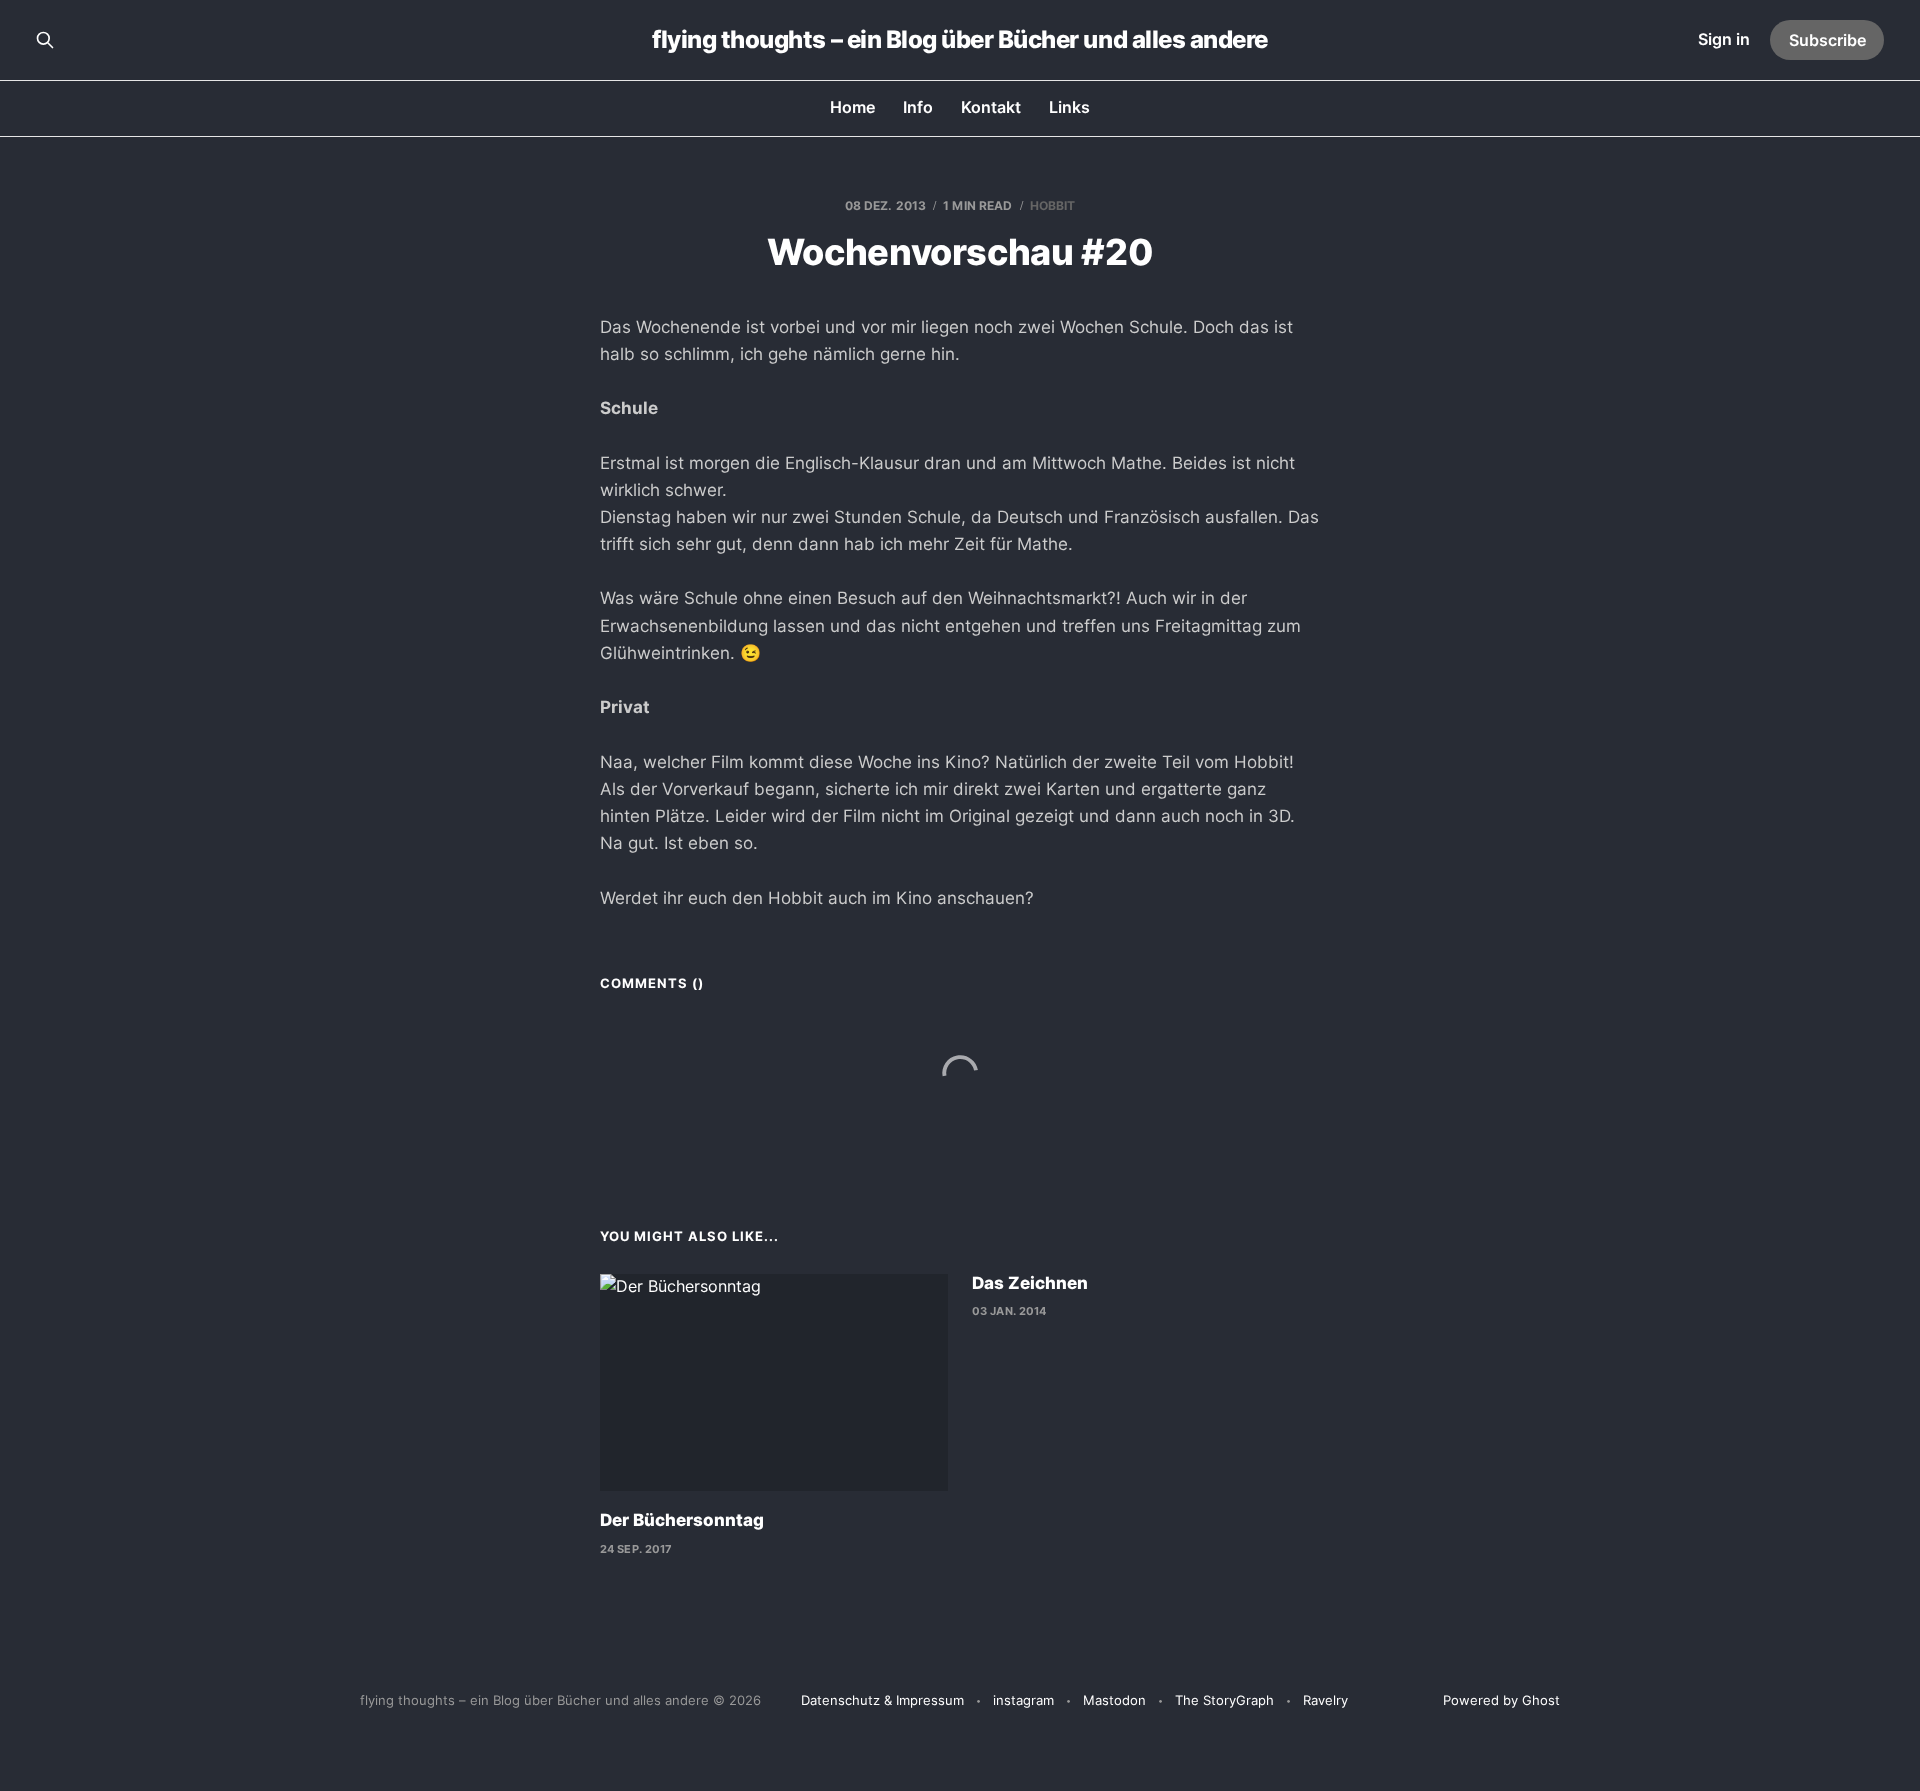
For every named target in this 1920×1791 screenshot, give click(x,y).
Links (1069, 107)
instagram (1023, 1700)
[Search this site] (45, 40)
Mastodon (1114, 1700)
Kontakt (991, 107)
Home (852, 107)
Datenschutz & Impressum (882, 1700)
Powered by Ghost (1501, 1700)
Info (918, 107)
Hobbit (1053, 205)
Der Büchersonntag (682, 1520)
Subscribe (1827, 40)
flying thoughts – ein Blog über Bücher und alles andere (960, 40)
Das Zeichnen (1030, 1283)
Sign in (1724, 39)
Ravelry (1325, 1700)
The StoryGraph (1224, 1700)
